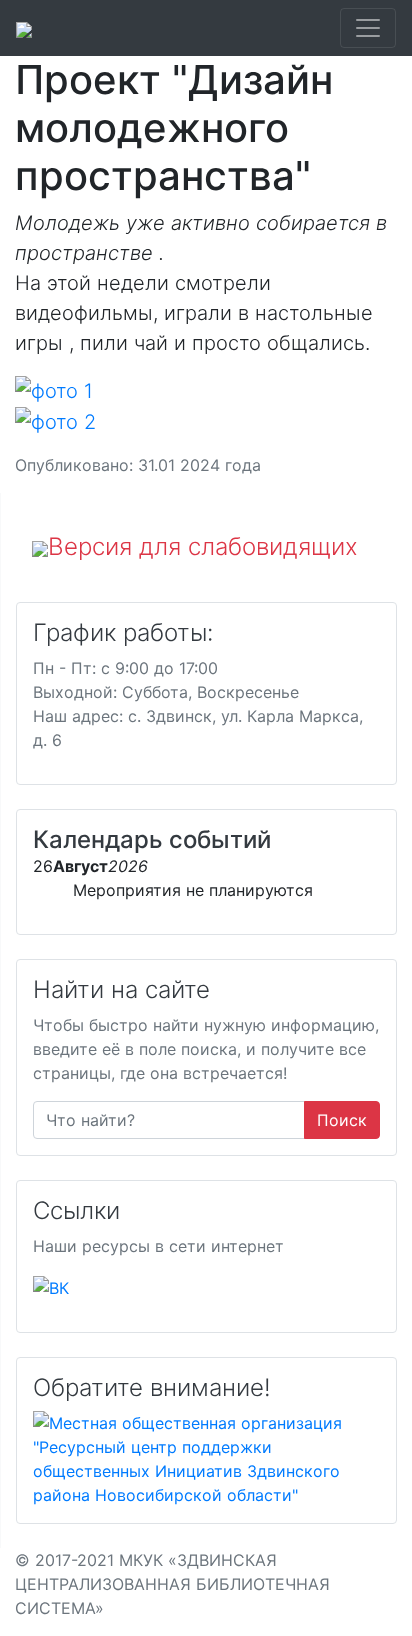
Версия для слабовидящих (203, 546)
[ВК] (51, 1286)
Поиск (342, 1120)
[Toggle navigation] (368, 28)
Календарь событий (152, 839)
